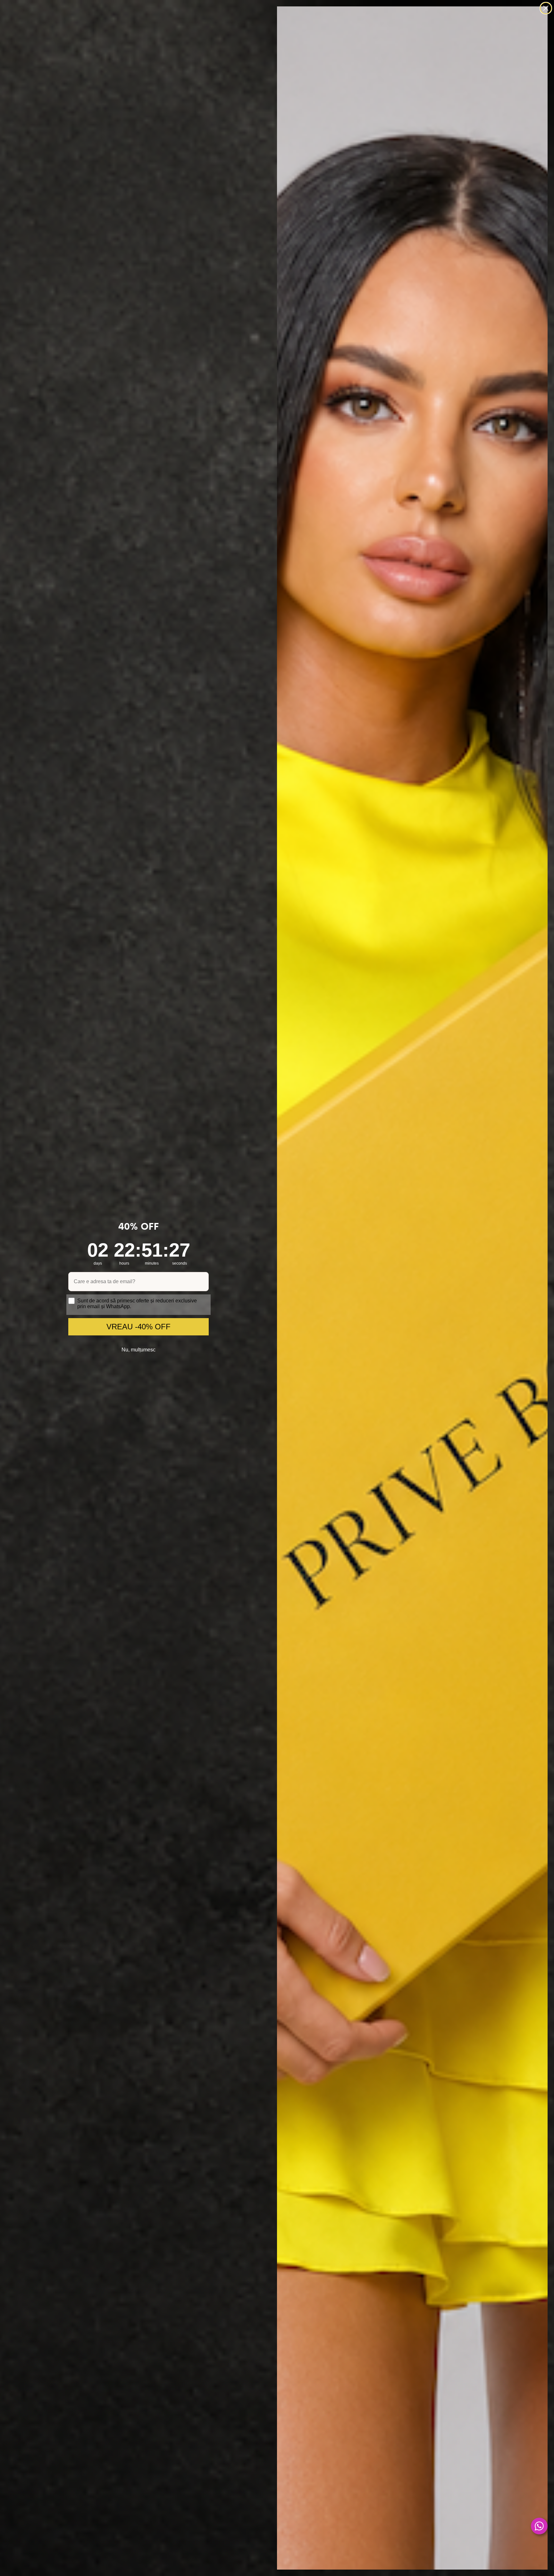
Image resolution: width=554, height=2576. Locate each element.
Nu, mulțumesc (138, 1350)
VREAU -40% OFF (138, 1327)
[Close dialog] (546, 8)
